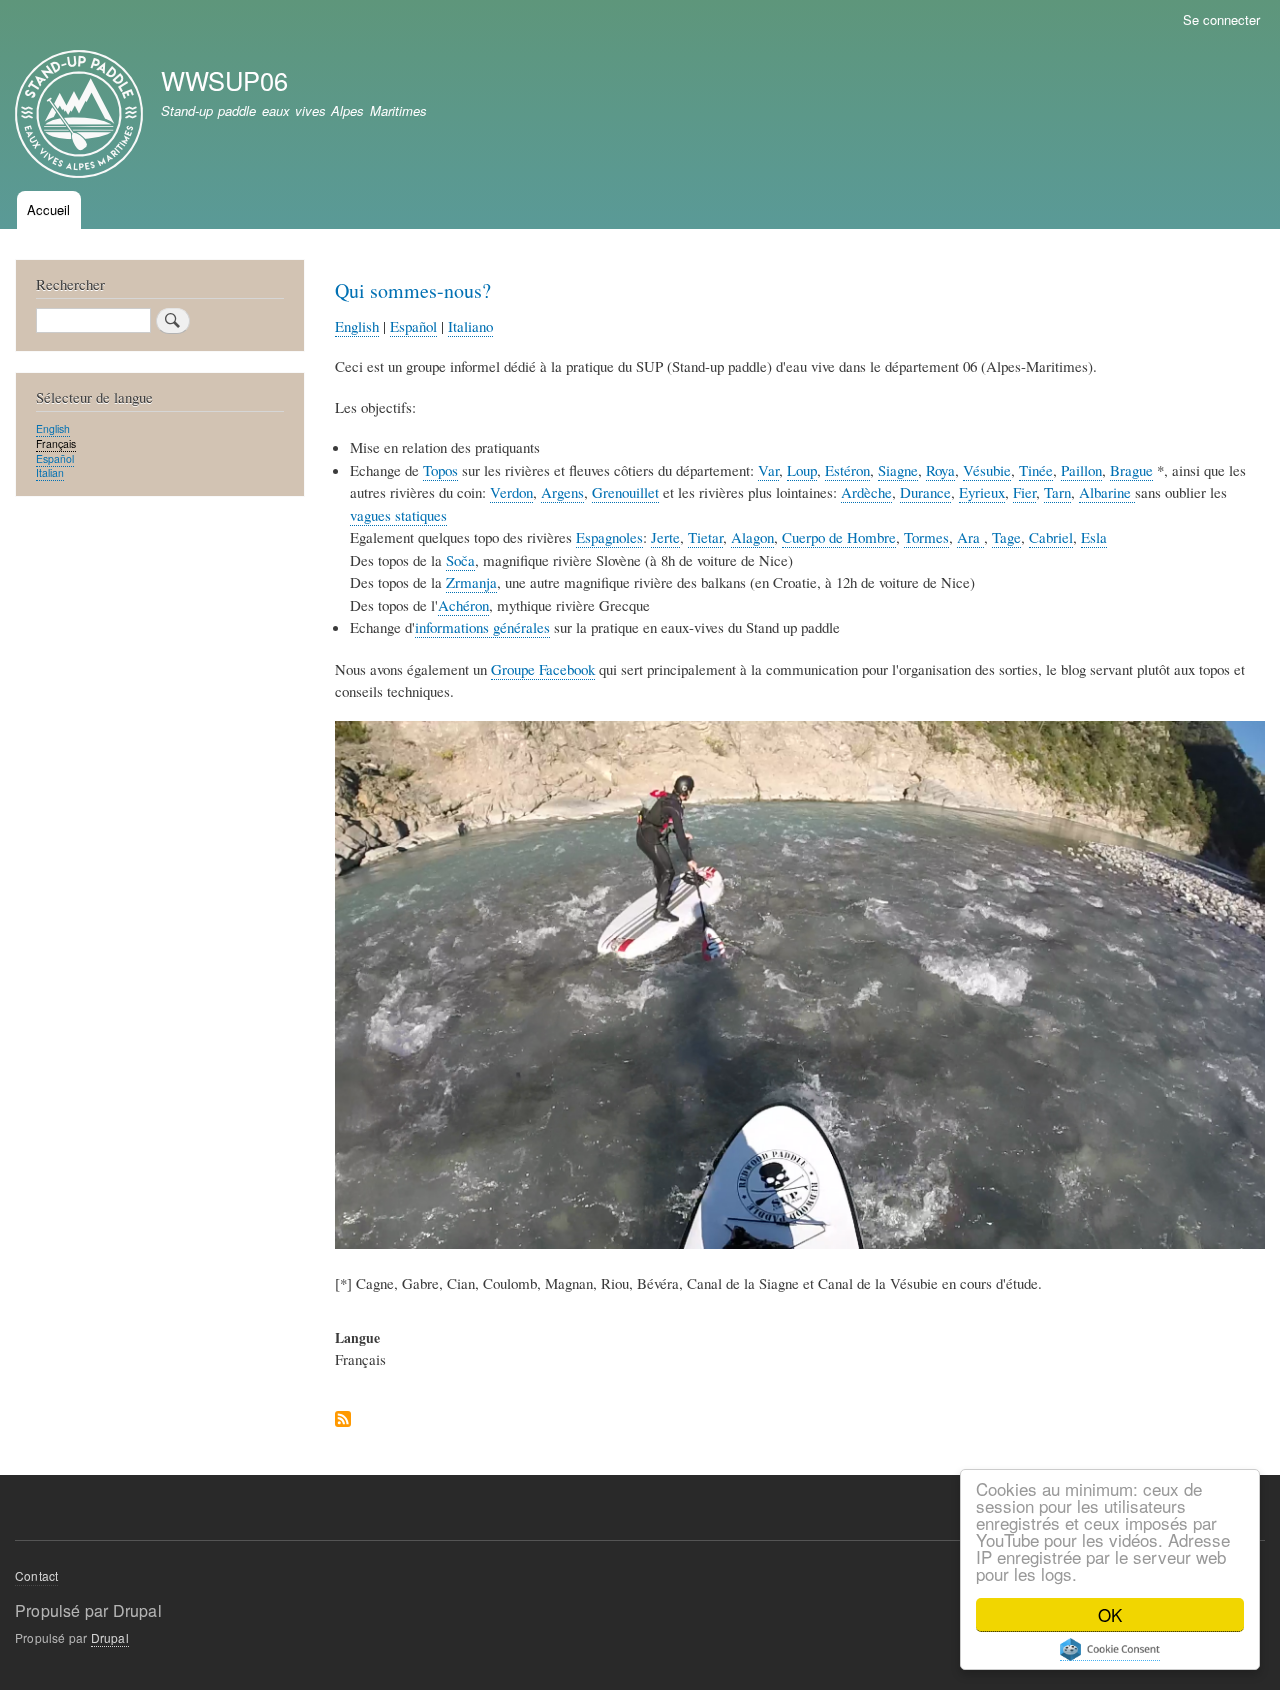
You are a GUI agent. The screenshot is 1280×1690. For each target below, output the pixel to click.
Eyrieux (982, 492)
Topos (440, 470)
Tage (1006, 537)
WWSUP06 (224, 80)
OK (1110, 1614)
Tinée (1036, 470)
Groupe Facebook (543, 669)
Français (56, 443)
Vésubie (987, 470)
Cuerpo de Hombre (839, 537)
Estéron (847, 470)
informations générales (482, 627)
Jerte (665, 537)
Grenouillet (625, 492)
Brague (1131, 470)
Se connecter (1221, 19)
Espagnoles (609, 537)
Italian (50, 472)
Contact (36, 1575)
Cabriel (1051, 537)
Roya (940, 470)
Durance (925, 492)
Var (768, 470)
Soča (460, 560)
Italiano (470, 326)
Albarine (1107, 492)
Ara (970, 537)
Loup (802, 470)
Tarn (1057, 492)
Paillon (1081, 470)
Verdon (511, 492)
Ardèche (866, 492)
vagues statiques (398, 515)
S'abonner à (343, 1420)
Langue (357, 1338)
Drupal (110, 1637)
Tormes (926, 537)
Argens (562, 492)
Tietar (705, 537)
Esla (1094, 537)
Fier (1024, 492)
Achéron (463, 605)
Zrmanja (471, 582)
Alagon (752, 537)
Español (413, 326)
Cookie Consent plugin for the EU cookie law (1110, 1649)
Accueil (48, 209)
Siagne (898, 470)
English (357, 326)
